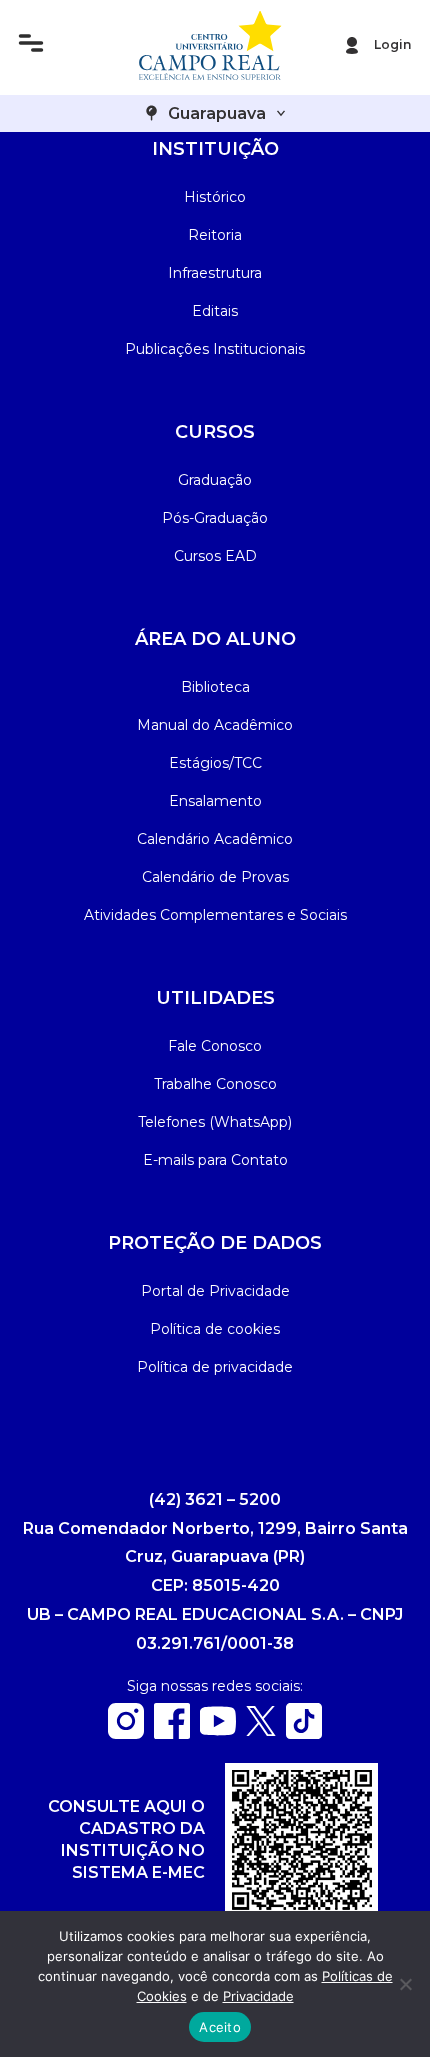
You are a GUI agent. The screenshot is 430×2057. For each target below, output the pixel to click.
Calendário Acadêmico (215, 839)
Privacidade (258, 1996)
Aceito (220, 2027)
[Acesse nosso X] (261, 1730)
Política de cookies (215, 1329)
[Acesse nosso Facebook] (172, 1733)
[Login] (352, 45)
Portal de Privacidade (215, 1291)
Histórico (215, 197)
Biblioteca (215, 687)
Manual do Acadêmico (215, 725)
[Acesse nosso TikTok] (304, 1733)
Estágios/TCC (215, 763)
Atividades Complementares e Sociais (215, 915)
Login (392, 44)
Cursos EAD (215, 556)
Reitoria (215, 235)
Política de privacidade (215, 1367)
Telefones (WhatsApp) (215, 1122)
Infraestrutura (215, 273)
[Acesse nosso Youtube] (218, 1733)
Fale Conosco (215, 1046)
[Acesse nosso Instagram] (126, 1733)
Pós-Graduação (215, 518)
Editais (215, 311)
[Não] (405, 1984)
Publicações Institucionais (215, 349)
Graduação (215, 480)
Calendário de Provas (215, 877)
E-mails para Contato (215, 1160)
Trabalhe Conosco (215, 1084)
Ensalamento (215, 801)
